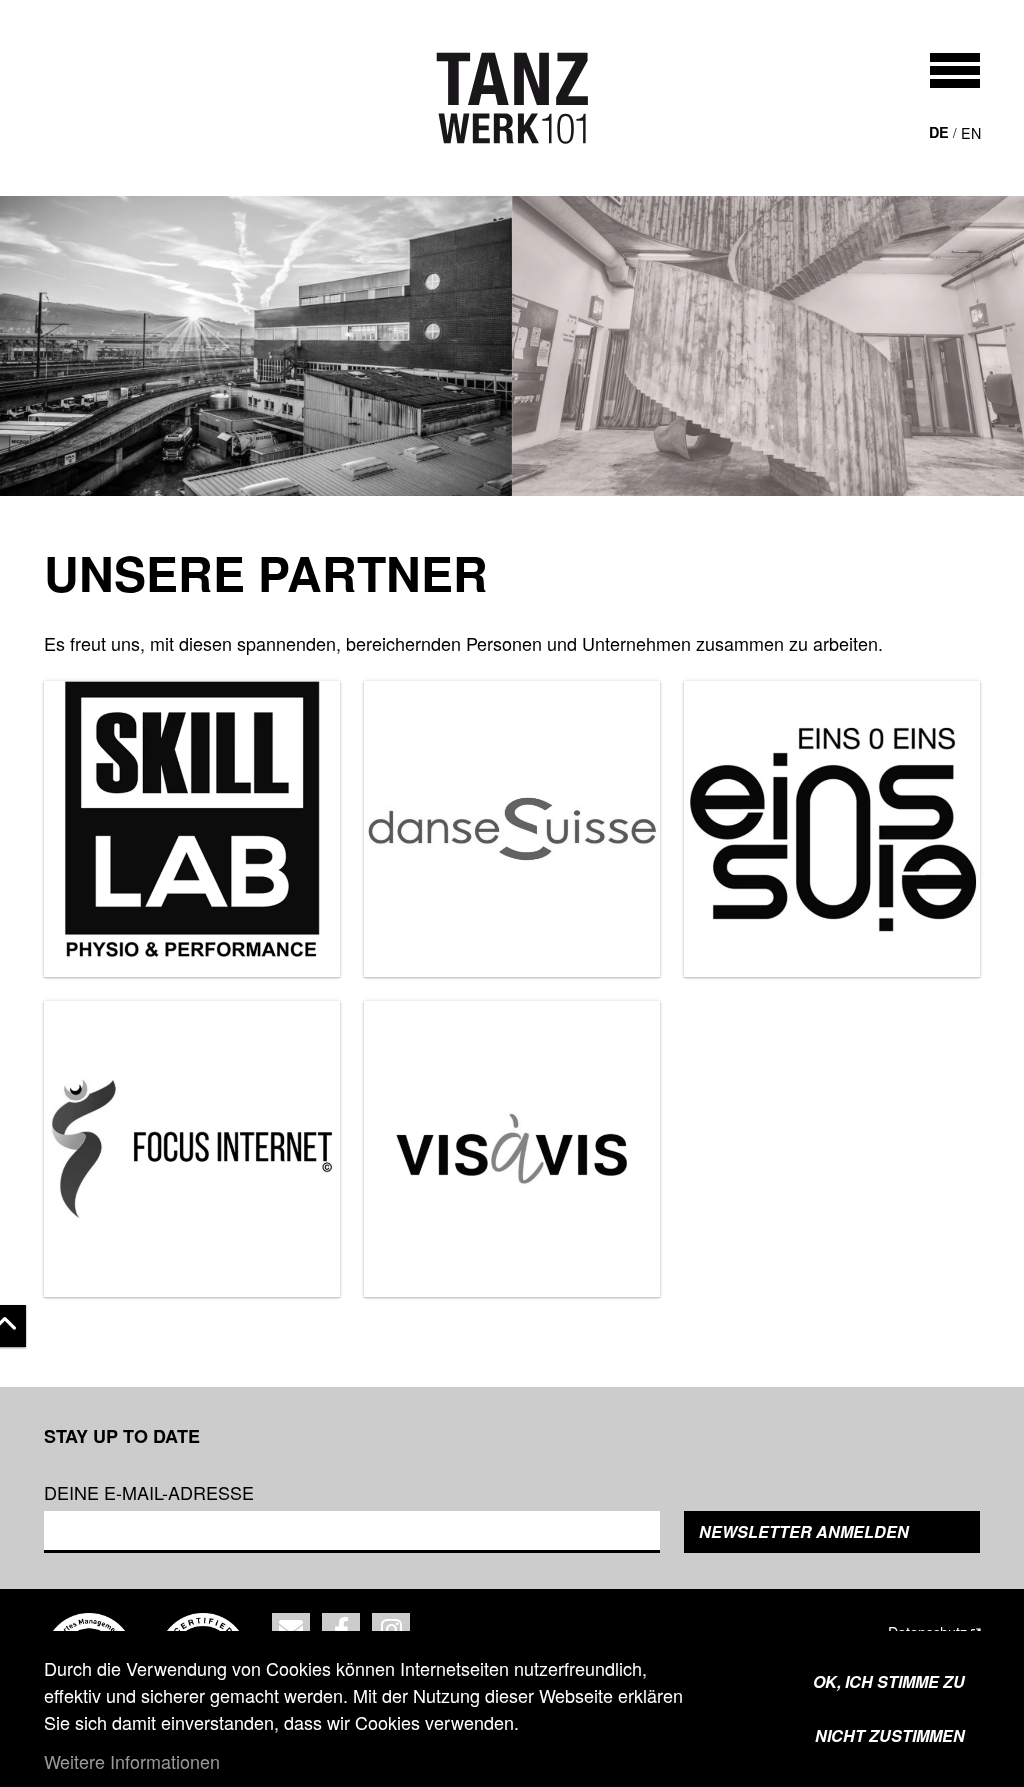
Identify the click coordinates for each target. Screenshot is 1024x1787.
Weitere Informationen (132, 1761)
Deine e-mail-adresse (149, 1492)
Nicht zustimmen (890, 1735)
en (971, 132)
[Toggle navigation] (955, 70)
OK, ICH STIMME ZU (889, 1681)
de (939, 132)
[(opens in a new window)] (192, 829)
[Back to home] (512, 98)
